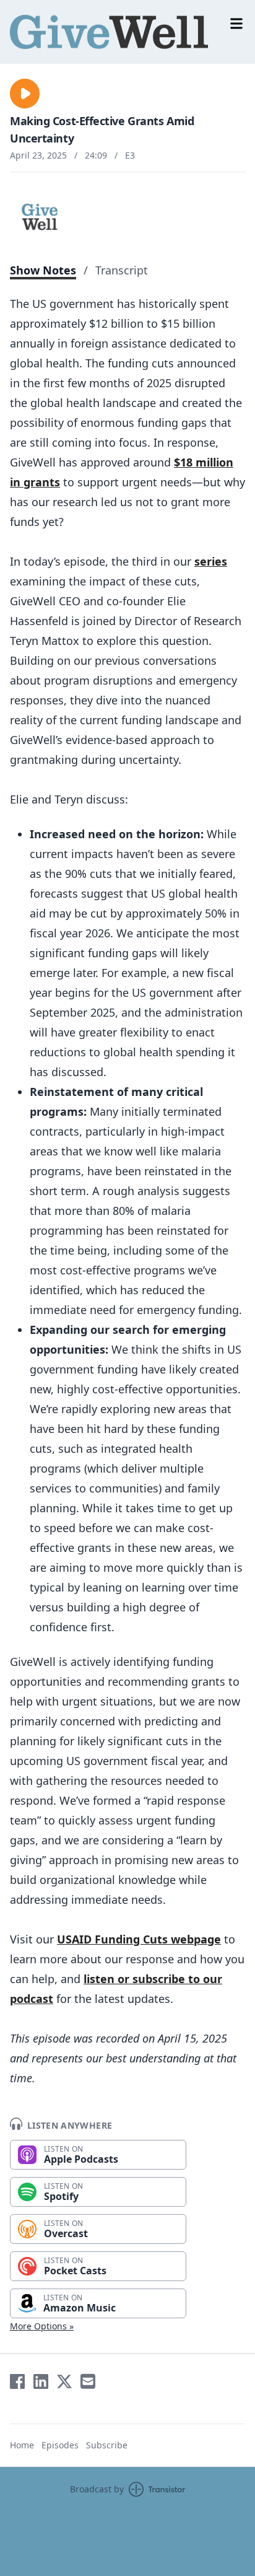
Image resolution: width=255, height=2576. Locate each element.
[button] (25, 94)
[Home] (127, 32)
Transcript (122, 270)
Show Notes (43, 270)
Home (22, 2445)
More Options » (42, 2326)
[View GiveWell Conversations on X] (64, 2381)
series (211, 561)
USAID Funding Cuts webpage (139, 1939)
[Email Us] (88, 2381)
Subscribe (107, 2445)
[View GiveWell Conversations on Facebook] (17, 2381)
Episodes (60, 2445)
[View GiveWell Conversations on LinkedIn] (41, 2381)
